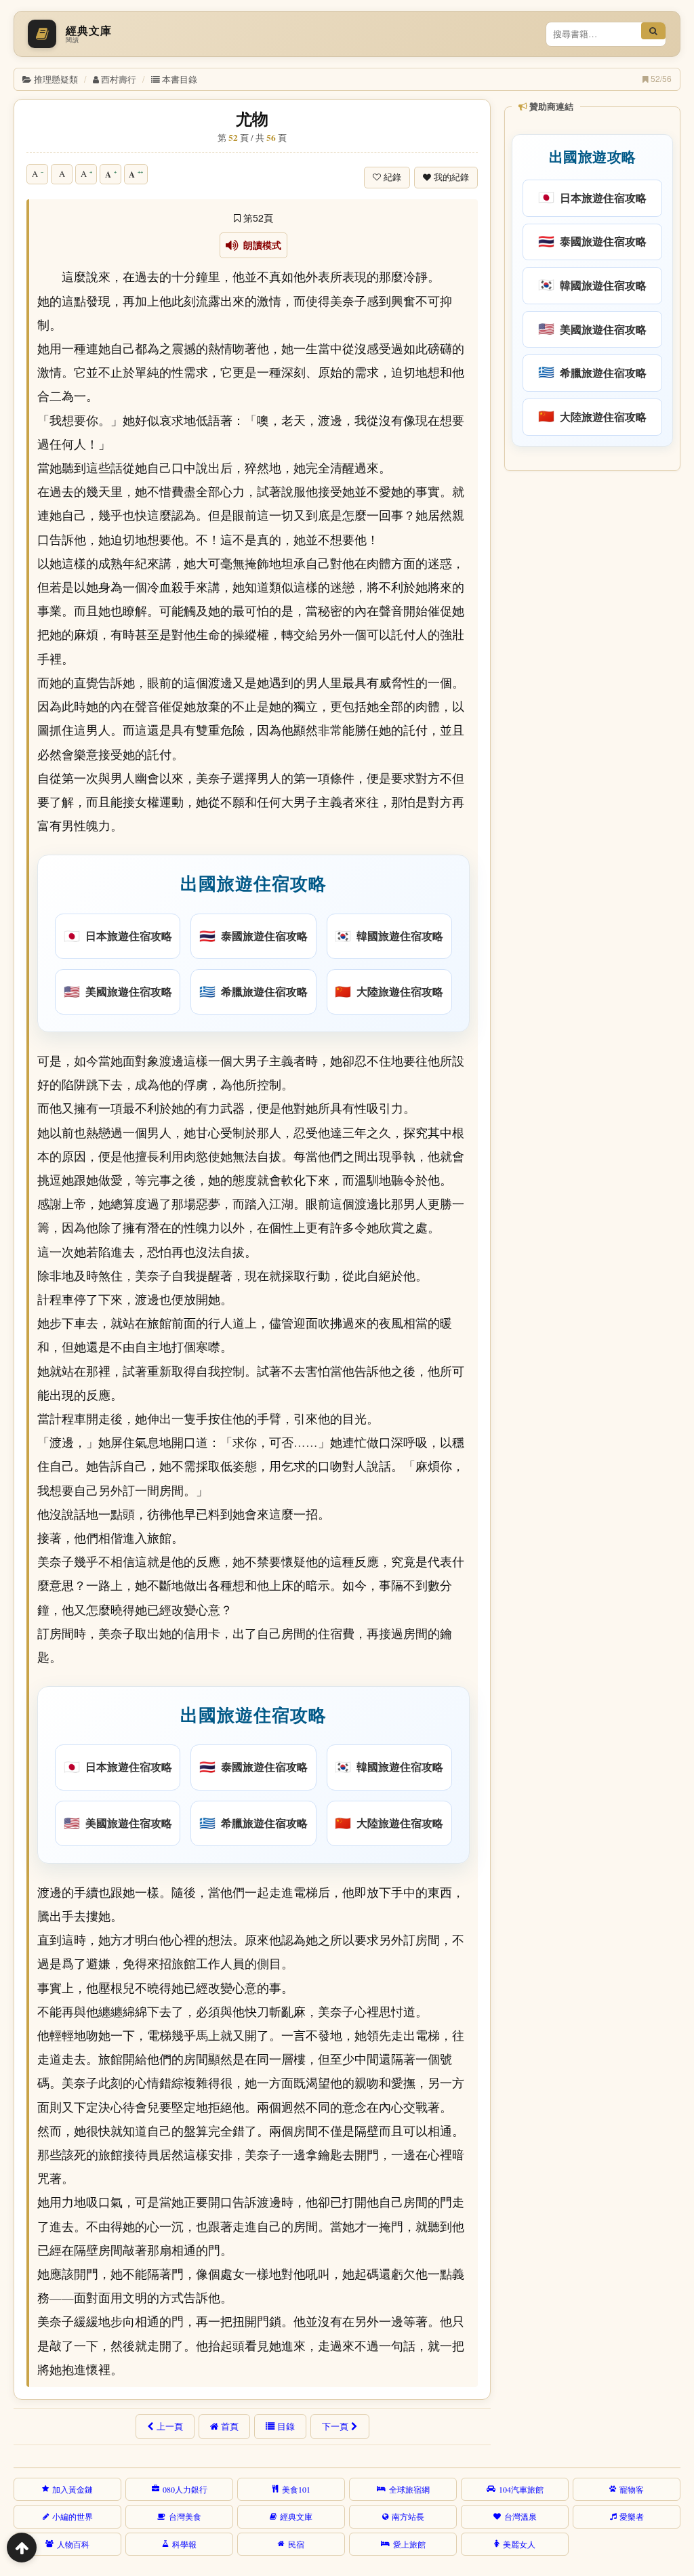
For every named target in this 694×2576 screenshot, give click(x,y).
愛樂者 (632, 2516)
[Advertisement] (591, 565)
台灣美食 (185, 2516)
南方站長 (408, 2516)
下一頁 (335, 2426)
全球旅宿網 (409, 2489)
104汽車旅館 (521, 2489)
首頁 (230, 2426)
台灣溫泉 (520, 2516)
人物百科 (73, 2544)
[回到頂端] (22, 2548)
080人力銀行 (185, 2489)
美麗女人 (519, 2544)
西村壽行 (119, 79)
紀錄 (392, 177)
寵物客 (632, 2489)
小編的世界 (73, 2516)
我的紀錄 (451, 177)
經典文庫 (296, 2516)
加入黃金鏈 (73, 2489)
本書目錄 (180, 79)
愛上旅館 (409, 2544)
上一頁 (170, 2426)
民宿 (296, 2544)
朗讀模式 (260, 245)
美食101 (296, 2489)
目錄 (286, 2426)
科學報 (184, 2544)
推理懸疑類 (56, 79)
